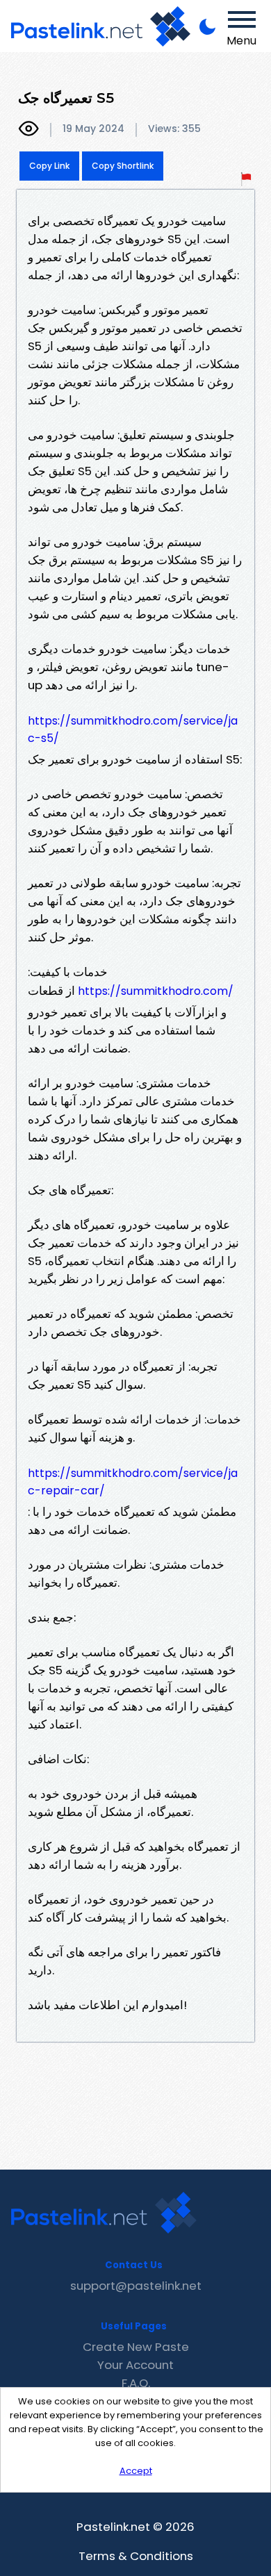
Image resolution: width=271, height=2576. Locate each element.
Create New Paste (136, 2347)
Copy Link (49, 166)
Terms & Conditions (136, 2556)
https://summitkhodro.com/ (156, 991)
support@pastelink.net (136, 2286)
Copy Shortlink (123, 166)
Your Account (135, 2365)
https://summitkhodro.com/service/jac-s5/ (133, 729)
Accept (136, 2471)
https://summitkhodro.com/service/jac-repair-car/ (133, 1482)
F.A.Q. (136, 2383)
